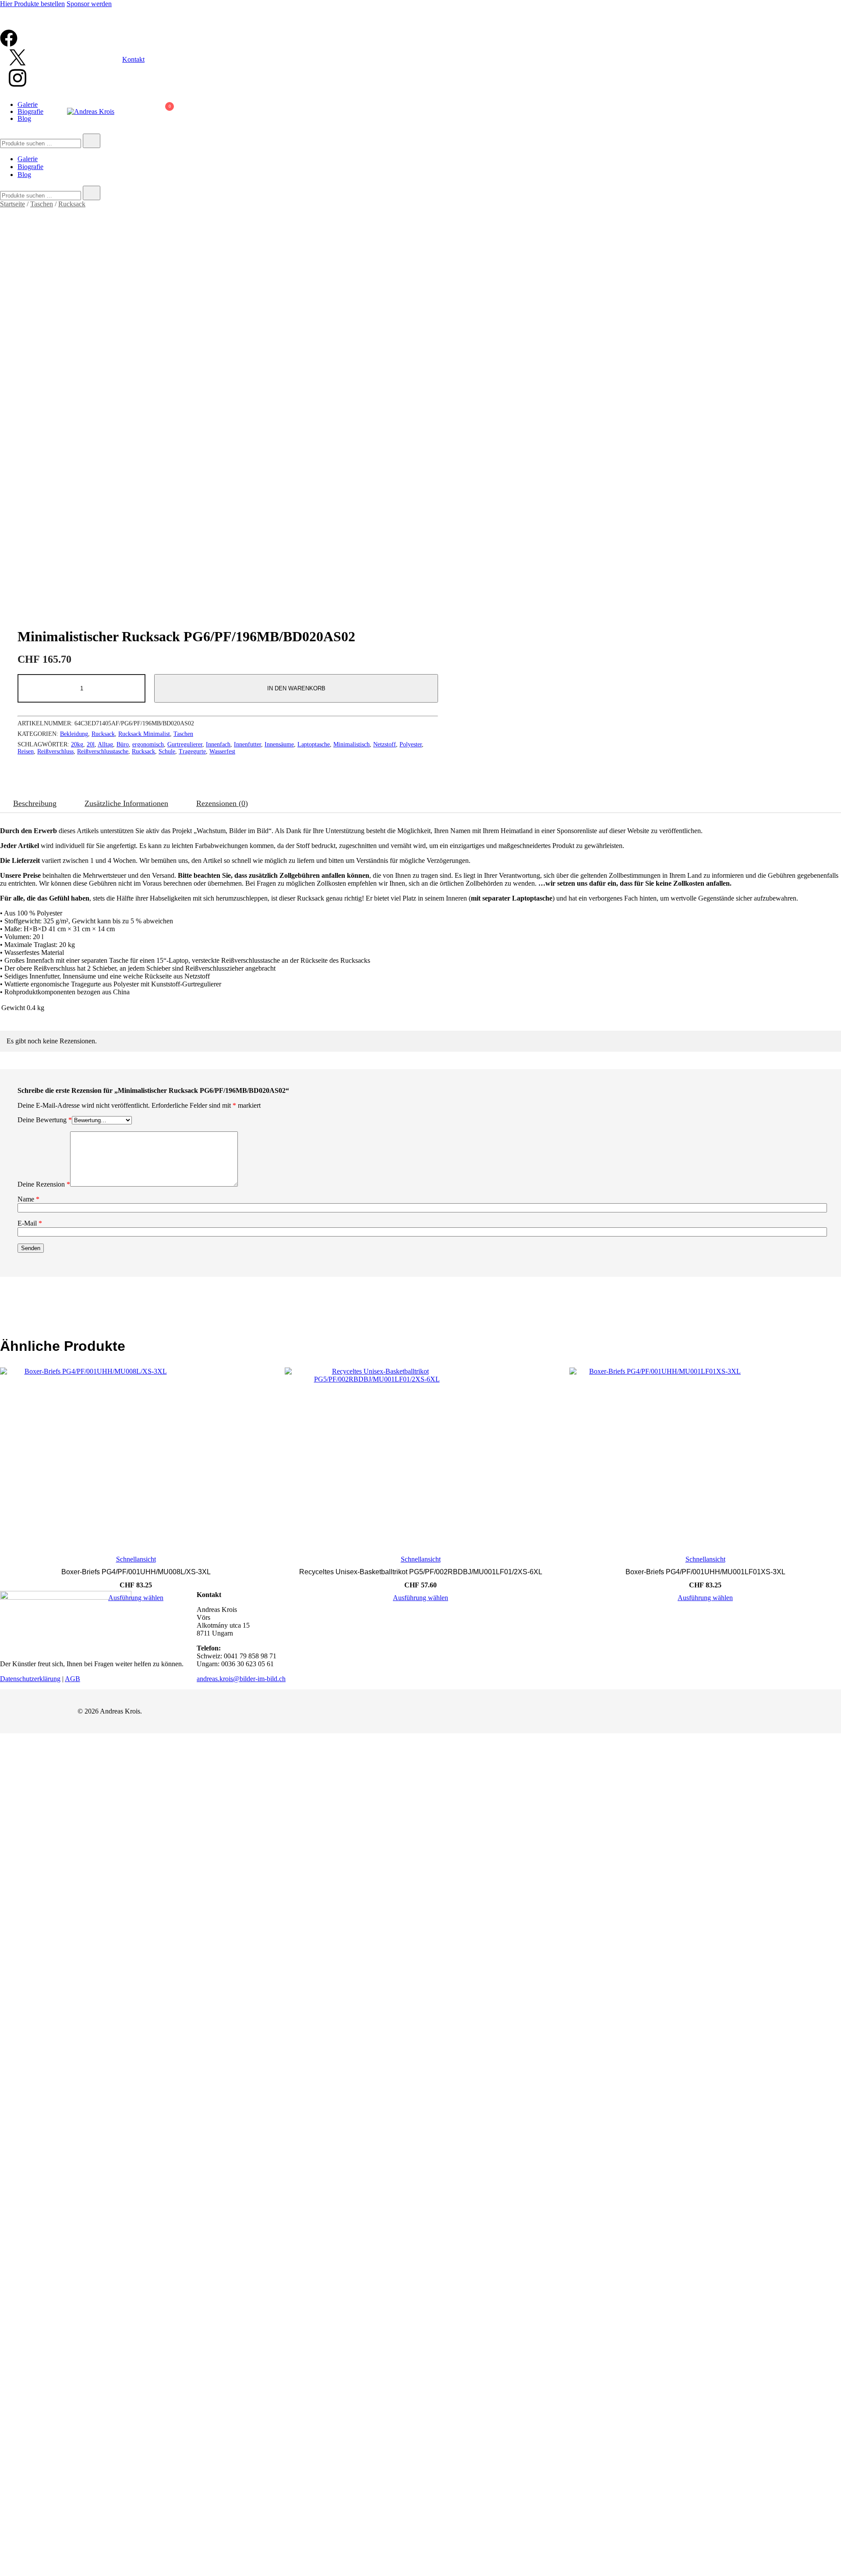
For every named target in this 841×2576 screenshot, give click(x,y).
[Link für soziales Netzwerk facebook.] (9, 44)
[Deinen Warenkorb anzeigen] (165, 114)
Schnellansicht (136, 1559)
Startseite (12, 204)
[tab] (35, 804)
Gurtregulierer (185, 744)
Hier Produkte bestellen (32, 4)
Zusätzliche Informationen (126, 803)
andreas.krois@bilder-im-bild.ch (241, 1679)
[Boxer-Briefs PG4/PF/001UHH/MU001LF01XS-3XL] (705, 1459)
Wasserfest (222, 751)
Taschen (42, 204)
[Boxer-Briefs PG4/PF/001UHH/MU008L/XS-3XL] (136, 1459)
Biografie (30, 111)
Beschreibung (35, 803)
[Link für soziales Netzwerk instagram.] (18, 86)
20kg (77, 744)
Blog (24, 118)
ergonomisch (148, 744)
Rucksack (72, 204)
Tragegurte (192, 751)
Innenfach (218, 744)
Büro (123, 744)
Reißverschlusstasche (103, 751)
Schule (167, 751)
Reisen (26, 751)
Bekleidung (74, 734)
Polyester (411, 744)
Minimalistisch (352, 744)
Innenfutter (247, 744)
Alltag (105, 744)
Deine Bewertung (45, 1120)
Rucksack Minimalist (144, 734)
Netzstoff (385, 744)
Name (28, 1199)
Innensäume (279, 744)
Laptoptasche (314, 744)
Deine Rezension (44, 1184)
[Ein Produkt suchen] (130, 112)
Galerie (28, 104)
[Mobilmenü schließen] (824, 18)
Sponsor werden (89, 4)
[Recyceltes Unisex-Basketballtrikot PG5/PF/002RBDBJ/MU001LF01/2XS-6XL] (420, 1459)
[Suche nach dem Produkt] (92, 141)
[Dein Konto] (144, 112)
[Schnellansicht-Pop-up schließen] (4, 25)
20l (91, 744)
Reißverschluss (55, 751)
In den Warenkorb (296, 688)
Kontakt (133, 59)
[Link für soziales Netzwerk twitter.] (18, 64)
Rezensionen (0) (222, 803)
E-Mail (30, 1223)
